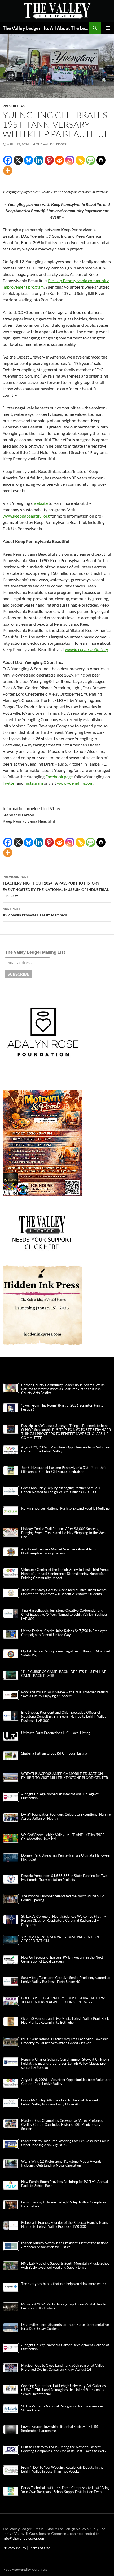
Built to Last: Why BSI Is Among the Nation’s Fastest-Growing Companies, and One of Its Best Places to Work (64, 2449)
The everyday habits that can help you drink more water (64, 2284)
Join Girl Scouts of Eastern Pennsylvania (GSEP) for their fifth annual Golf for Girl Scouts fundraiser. (64, 1470)
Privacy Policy (15, 2548)
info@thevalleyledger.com (24, 2538)
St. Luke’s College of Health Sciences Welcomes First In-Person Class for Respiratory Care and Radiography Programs (63, 1921)
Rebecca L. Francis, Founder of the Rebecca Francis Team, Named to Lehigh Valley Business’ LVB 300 (65, 2225)
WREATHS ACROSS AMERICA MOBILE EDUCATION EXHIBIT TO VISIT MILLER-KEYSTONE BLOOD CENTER (65, 1776)
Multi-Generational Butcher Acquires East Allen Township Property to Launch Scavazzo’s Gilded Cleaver (65, 2041)
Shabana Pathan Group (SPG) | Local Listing (54, 1753)
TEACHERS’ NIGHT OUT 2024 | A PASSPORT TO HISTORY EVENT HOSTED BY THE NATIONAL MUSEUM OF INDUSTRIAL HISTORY (56, 886)
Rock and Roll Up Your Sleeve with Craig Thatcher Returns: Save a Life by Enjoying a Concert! (65, 1694)
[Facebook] (8, 160)
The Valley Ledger (52, 144)
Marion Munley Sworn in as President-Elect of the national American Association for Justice (65, 2245)
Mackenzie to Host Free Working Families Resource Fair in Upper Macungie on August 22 (65, 2143)
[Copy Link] (80, 160)
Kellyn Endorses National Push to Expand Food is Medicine (65, 1508)
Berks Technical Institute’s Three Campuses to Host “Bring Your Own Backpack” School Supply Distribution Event (65, 2490)
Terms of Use (40, 2548)
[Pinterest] (49, 160)
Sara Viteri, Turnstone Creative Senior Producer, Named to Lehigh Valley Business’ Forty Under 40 (65, 1980)
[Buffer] (101, 160)
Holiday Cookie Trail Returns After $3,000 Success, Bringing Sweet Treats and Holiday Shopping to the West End (64, 1533)
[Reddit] (60, 160)
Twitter (9, 783)
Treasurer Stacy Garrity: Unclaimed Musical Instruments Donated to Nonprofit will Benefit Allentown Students (64, 1592)
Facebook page (59, 777)
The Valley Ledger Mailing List (35, 952)
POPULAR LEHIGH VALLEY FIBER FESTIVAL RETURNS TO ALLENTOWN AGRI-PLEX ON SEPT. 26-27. (64, 2000)
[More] (8, 171)
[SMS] (91, 160)
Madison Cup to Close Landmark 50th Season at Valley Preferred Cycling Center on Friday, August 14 (63, 2367)
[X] (18, 160)
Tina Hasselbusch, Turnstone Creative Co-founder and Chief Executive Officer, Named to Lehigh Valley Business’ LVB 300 (65, 1614)
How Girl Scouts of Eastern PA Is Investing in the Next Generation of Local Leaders (62, 1959)
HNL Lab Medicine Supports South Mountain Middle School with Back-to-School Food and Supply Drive (66, 2265)
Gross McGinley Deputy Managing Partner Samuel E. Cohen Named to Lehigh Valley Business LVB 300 (62, 1490)
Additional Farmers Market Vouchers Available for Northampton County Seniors (59, 1551)
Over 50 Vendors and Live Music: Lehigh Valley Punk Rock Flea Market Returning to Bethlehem (65, 2021)
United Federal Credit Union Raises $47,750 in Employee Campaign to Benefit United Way (64, 1633)
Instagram (34, 783)
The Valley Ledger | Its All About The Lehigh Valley (46, 28)
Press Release (15, 106)
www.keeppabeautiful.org (26, 516)
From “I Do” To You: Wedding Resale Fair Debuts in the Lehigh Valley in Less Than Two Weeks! (62, 2469)
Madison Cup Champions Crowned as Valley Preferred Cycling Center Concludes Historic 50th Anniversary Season (62, 2125)
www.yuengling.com (75, 783)
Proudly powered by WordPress (25, 2570)
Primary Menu (108, 28)
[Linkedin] (39, 160)
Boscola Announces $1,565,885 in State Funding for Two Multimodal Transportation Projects (64, 1878)
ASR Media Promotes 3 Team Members (35, 912)
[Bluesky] (28, 160)
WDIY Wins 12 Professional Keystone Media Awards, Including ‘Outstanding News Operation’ (62, 2163)
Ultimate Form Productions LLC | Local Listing (56, 1733)
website (41, 503)
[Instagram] (70, 160)
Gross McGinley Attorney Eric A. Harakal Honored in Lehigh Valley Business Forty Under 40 (61, 2102)
